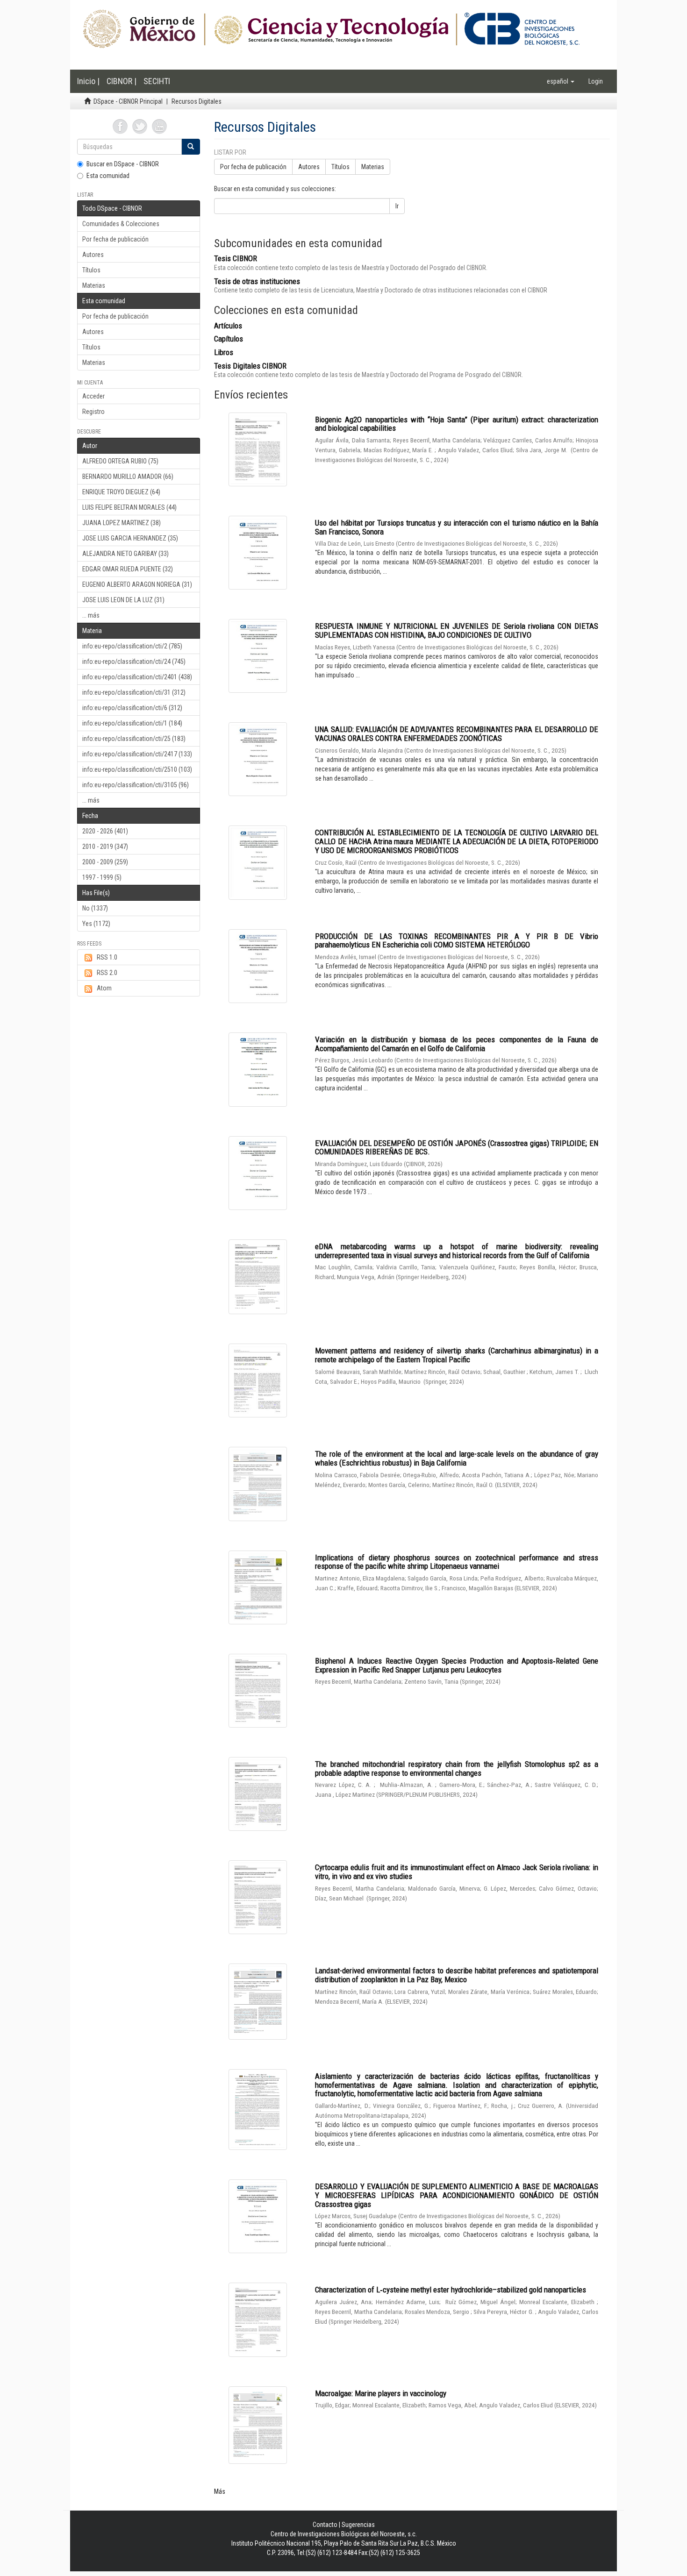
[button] (561, 81)
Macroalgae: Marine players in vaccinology (381, 2393)
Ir (397, 206)
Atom (104, 988)
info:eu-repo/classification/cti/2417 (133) (137, 754)
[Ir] (191, 147)
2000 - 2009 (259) (105, 862)
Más (220, 2491)
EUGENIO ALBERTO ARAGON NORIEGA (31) (137, 584)
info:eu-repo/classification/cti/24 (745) (134, 662)
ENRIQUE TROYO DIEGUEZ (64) (121, 492)
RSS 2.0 (107, 973)
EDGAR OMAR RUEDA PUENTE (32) (128, 569)
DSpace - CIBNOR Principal (128, 101)
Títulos (91, 270)
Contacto (325, 2525)
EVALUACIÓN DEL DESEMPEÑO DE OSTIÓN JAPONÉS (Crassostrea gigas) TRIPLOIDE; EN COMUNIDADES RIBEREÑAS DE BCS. (457, 1148)
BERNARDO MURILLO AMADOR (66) (128, 477)
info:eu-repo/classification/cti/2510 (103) (137, 769)
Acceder (93, 396)
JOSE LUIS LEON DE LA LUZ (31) (123, 600)
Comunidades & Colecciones (121, 224)
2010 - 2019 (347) (105, 847)
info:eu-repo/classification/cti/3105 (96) (136, 785)
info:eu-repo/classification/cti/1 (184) (132, 723)
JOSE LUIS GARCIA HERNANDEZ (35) (130, 538)
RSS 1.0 (107, 957)
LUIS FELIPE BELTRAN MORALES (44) (129, 507)
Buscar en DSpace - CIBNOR (123, 164)
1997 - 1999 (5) (102, 877)
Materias (94, 285)
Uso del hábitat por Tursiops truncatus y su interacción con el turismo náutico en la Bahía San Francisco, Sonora (457, 527)
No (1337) (95, 908)
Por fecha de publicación (115, 239)
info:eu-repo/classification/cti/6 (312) (132, 708)
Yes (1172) (96, 924)
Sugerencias (358, 2525)
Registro (93, 412)
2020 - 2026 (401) (105, 831)
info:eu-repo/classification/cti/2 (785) (132, 646)
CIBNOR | (122, 81)
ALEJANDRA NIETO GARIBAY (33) (125, 554)
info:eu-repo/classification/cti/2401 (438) (137, 677)
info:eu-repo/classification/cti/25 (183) (134, 739)
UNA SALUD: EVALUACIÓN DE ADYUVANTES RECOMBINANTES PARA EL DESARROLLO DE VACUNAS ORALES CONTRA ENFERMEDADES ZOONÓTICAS (457, 734)
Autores (93, 255)
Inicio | (88, 81)
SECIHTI (157, 81)
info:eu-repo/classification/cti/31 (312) (134, 692)
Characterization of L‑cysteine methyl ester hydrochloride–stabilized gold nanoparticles (451, 2290)
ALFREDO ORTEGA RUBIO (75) (120, 461)
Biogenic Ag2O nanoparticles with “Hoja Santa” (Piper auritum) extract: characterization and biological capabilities (457, 424)
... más (91, 615)
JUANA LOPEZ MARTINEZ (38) (122, 523)
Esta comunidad (108, 176)
